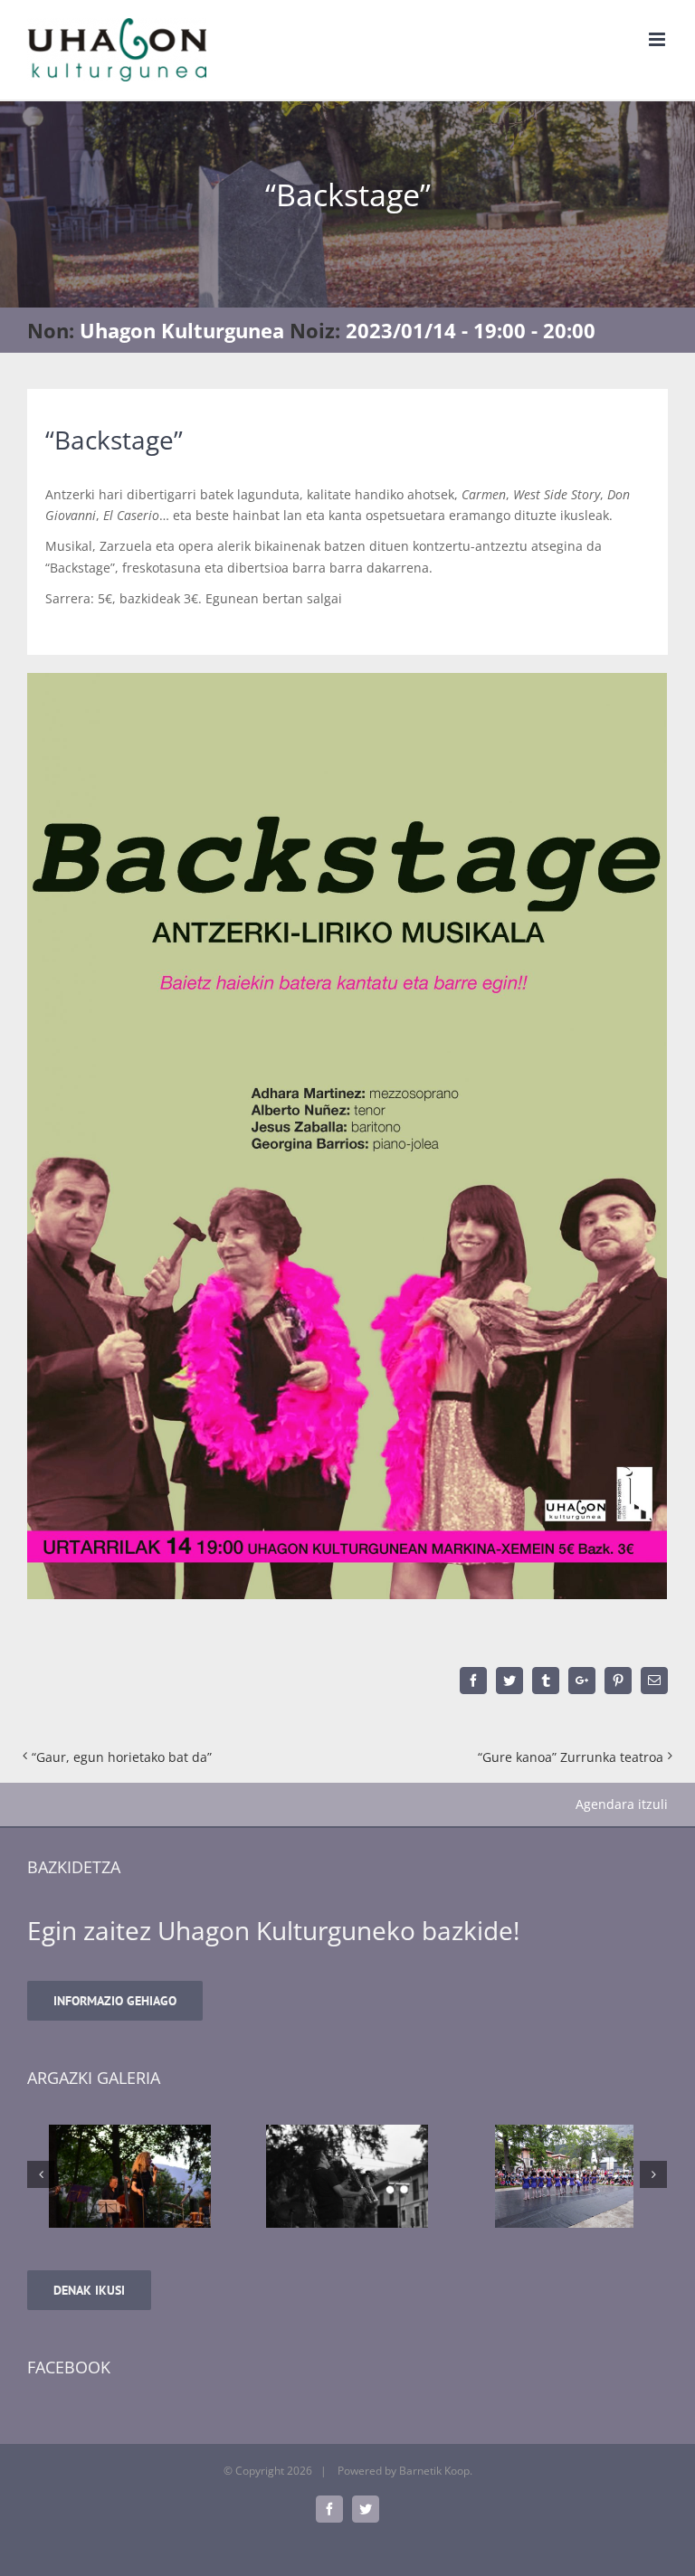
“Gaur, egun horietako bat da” (122, 1757)
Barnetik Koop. (436, 2471)
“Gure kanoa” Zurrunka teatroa (571, 1757)
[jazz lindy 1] (315, 2176)
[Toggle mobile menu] (658, 39)
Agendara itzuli (622, 1804)
